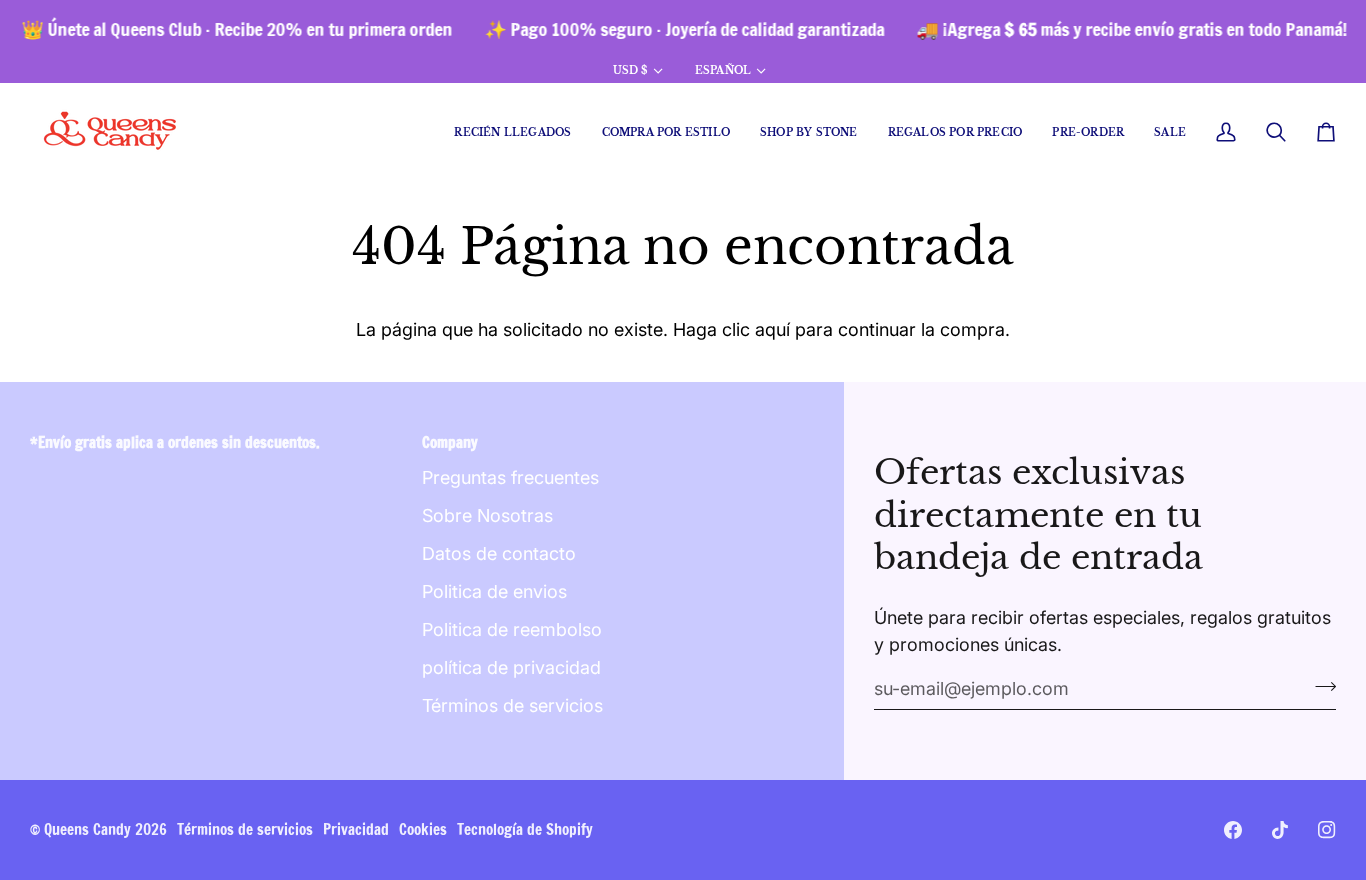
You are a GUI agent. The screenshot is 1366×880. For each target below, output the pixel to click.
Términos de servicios (512, 705)
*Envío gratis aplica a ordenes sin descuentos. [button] (175, 442)
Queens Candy (87, 829)
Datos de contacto (499, 553)
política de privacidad (511, 667)
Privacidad (356, 829)
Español (723, 70)
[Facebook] (1233, 830)
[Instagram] (1327, 830)
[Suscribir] (1319, 686)
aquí (772, 329)
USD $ (630, 70)
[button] (666, 132)
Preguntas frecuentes (510, 477)
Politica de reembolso (512, 629)
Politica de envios (494, 591)
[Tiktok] (1280, 830)
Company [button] (450, 442)
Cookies (423, 829)
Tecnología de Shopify (525, 829)
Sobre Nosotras (487, 515)
